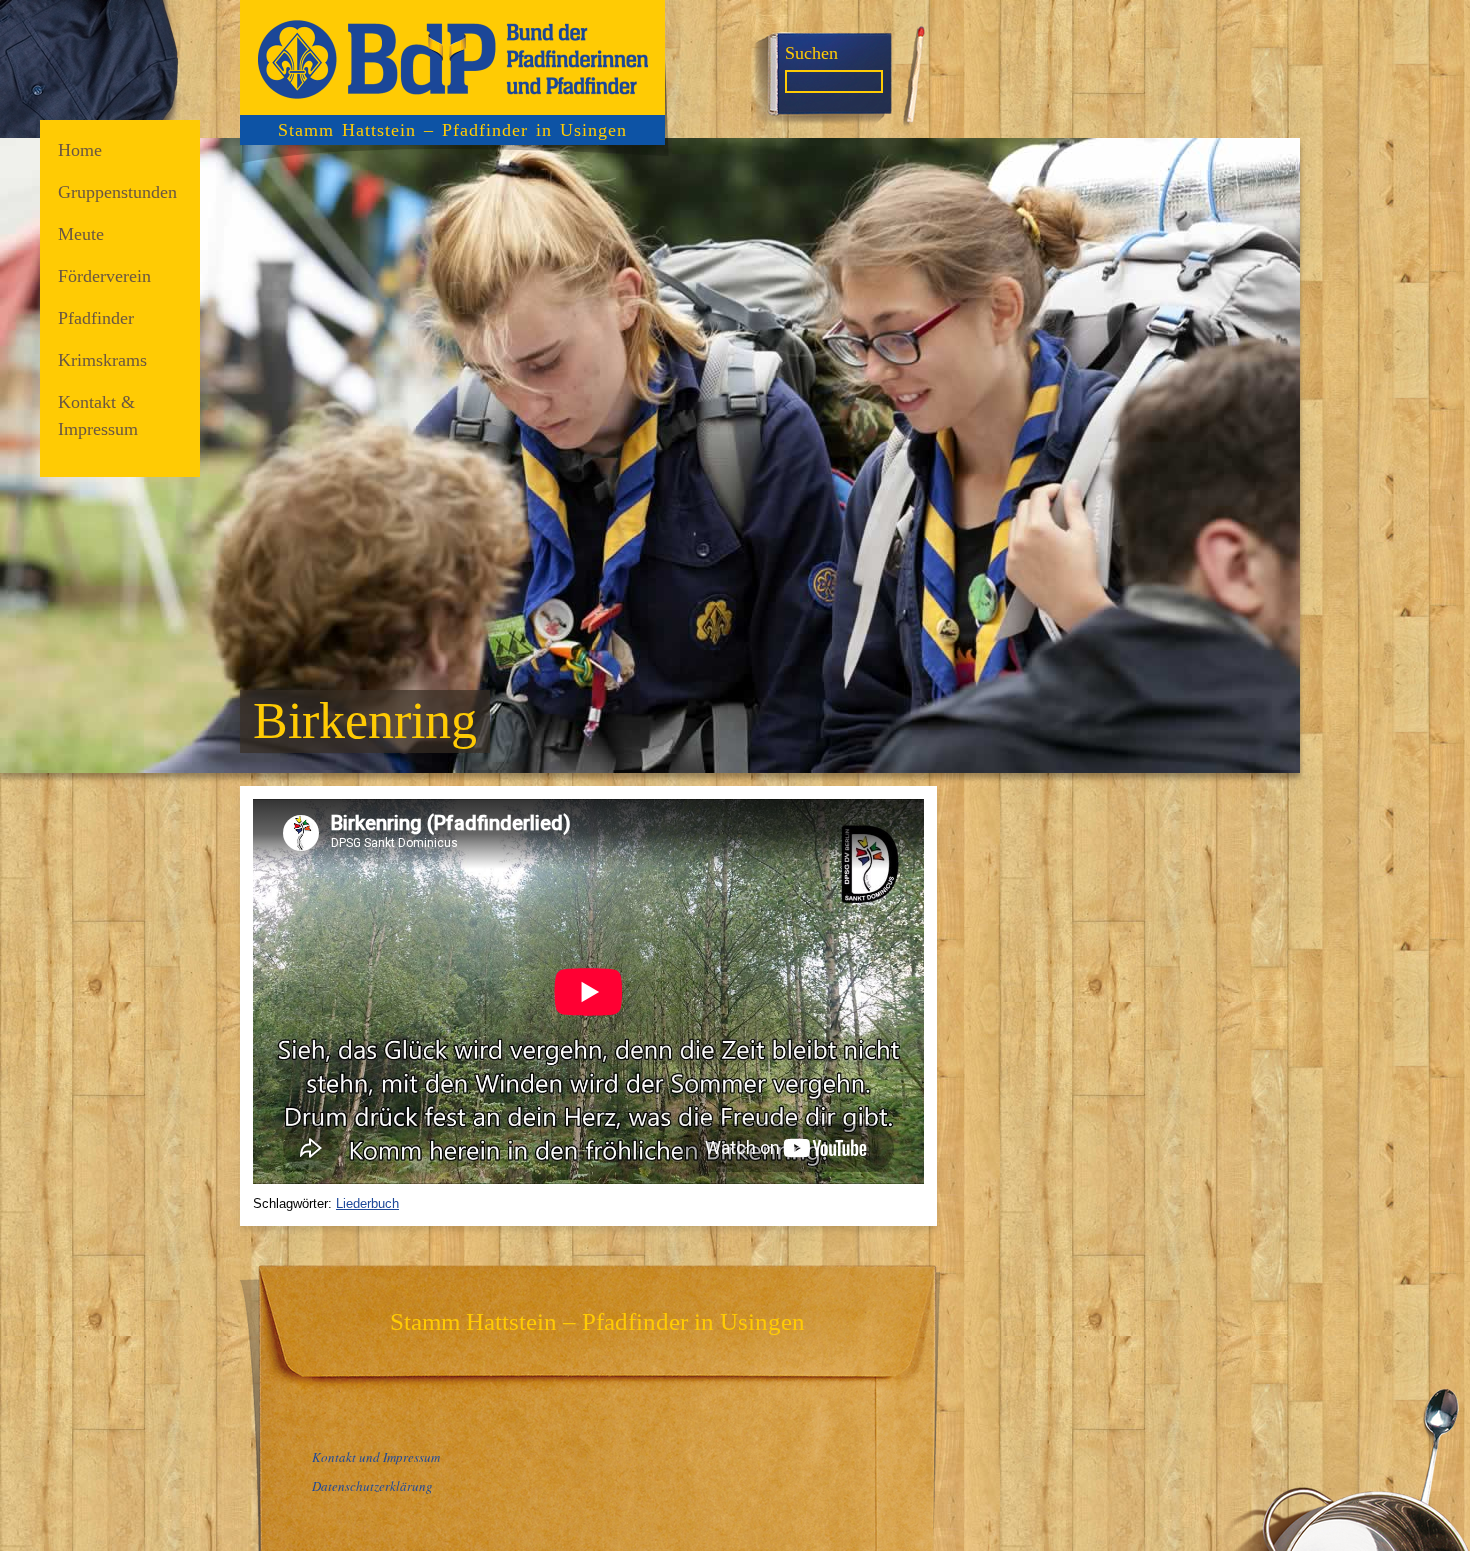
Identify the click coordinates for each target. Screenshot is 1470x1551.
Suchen (811, 53)
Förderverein (104, 276)
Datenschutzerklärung (372, 1486)
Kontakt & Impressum (98, 415)
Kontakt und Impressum (376, 1457)
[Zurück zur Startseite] (452, 57)
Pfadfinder (96, 318)
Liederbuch (367, 1203)
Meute (81, 234)
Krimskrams (102, 360)
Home (80, 150)
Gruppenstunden (117, 192)
